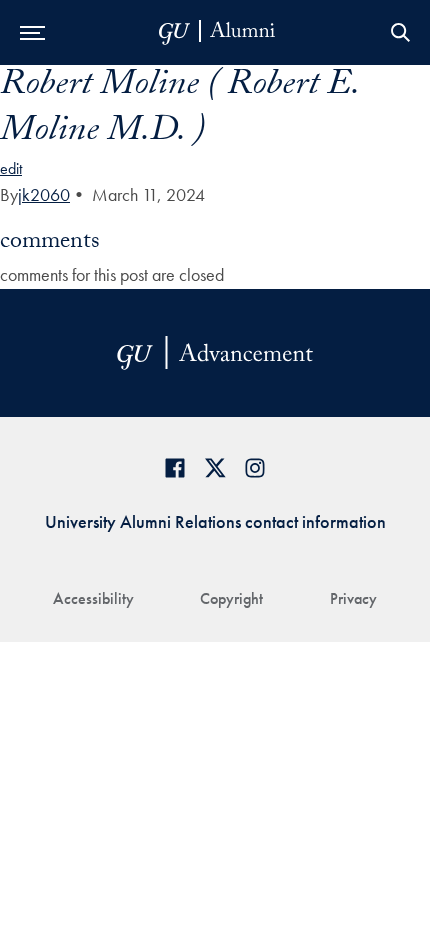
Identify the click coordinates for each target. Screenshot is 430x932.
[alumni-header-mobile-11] (217, 32)
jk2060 (44, 194)
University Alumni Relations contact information (215, 521)
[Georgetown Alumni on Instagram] (255, 467)
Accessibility (93, 598)
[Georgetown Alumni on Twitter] (215, 467)
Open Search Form (400, 32)
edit (11, 168)
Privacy (353, 598)
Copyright (231, 598)
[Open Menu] (32, 32)
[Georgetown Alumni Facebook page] (175, 467)
